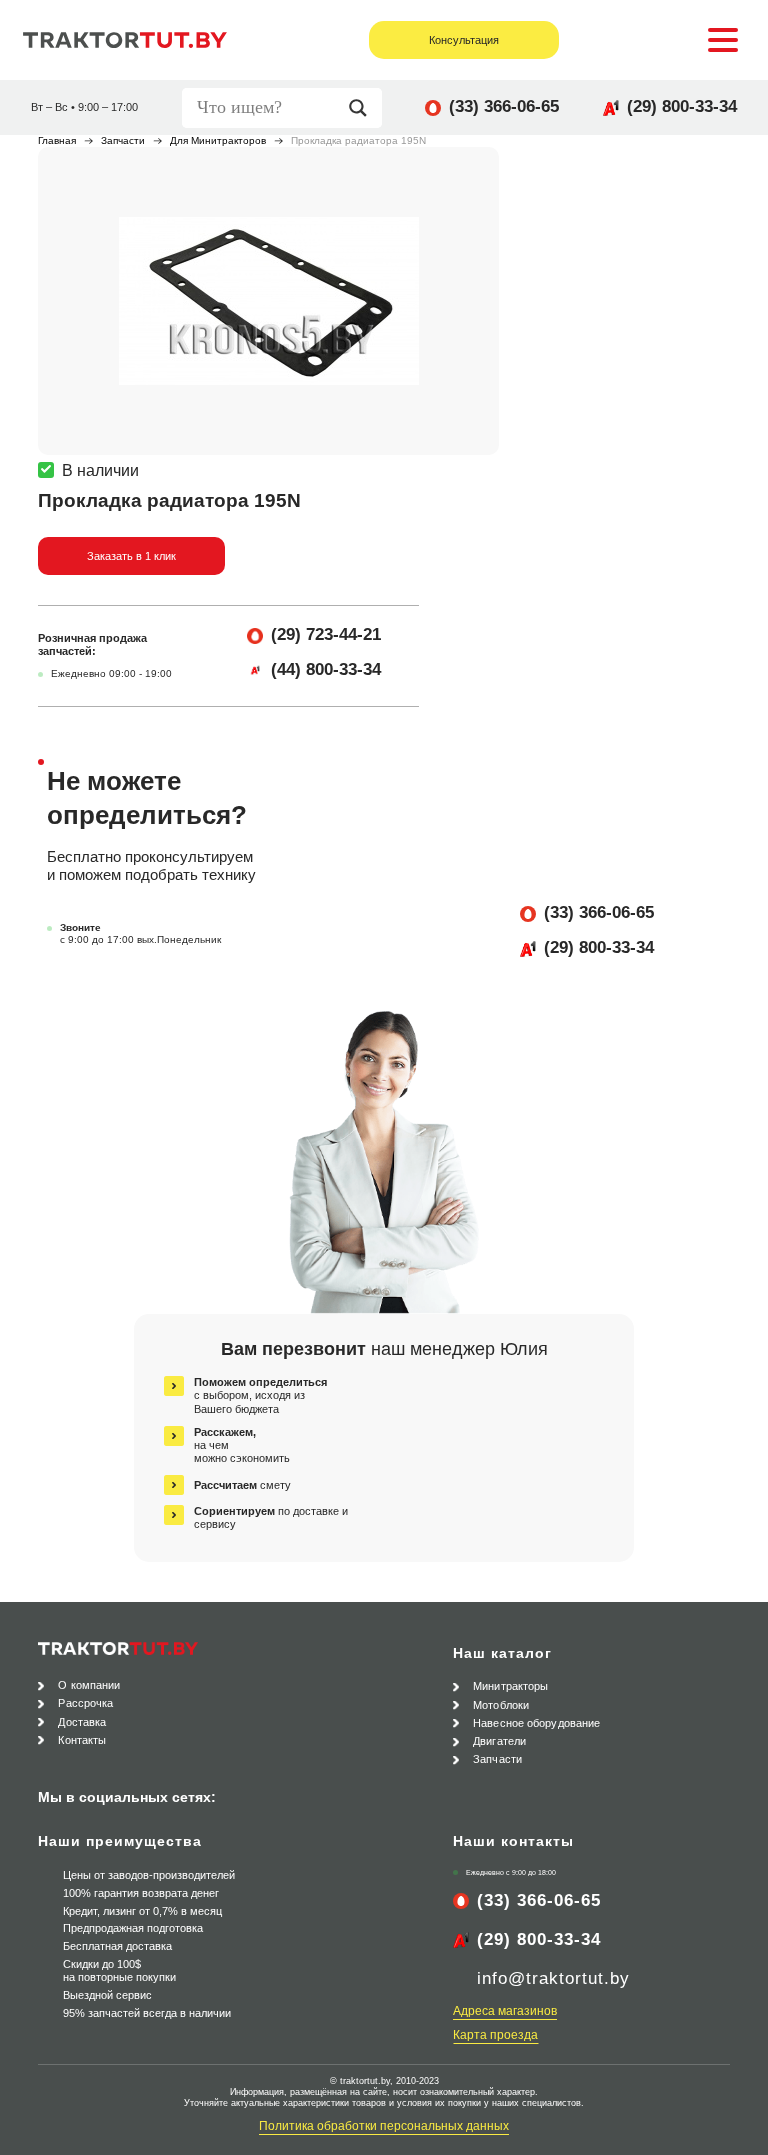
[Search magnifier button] (363, 108)
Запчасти (123, 140)
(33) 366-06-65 (504, 106)
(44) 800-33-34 (326, 669)
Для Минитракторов (218, 140)
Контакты (82, 1740)
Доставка (82, 1722)
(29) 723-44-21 (326, 634)
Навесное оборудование (536, 1723)
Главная (57, 140)
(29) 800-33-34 (682, 106)
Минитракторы (510, 1686)
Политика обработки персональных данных (384, 2126)
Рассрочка (85, 1703)
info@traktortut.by (553, 1978)
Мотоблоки (501, 1705)
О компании (89, 1685)
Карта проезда (495, 2035)
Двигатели (499, 1741)
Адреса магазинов (505, 2011)
